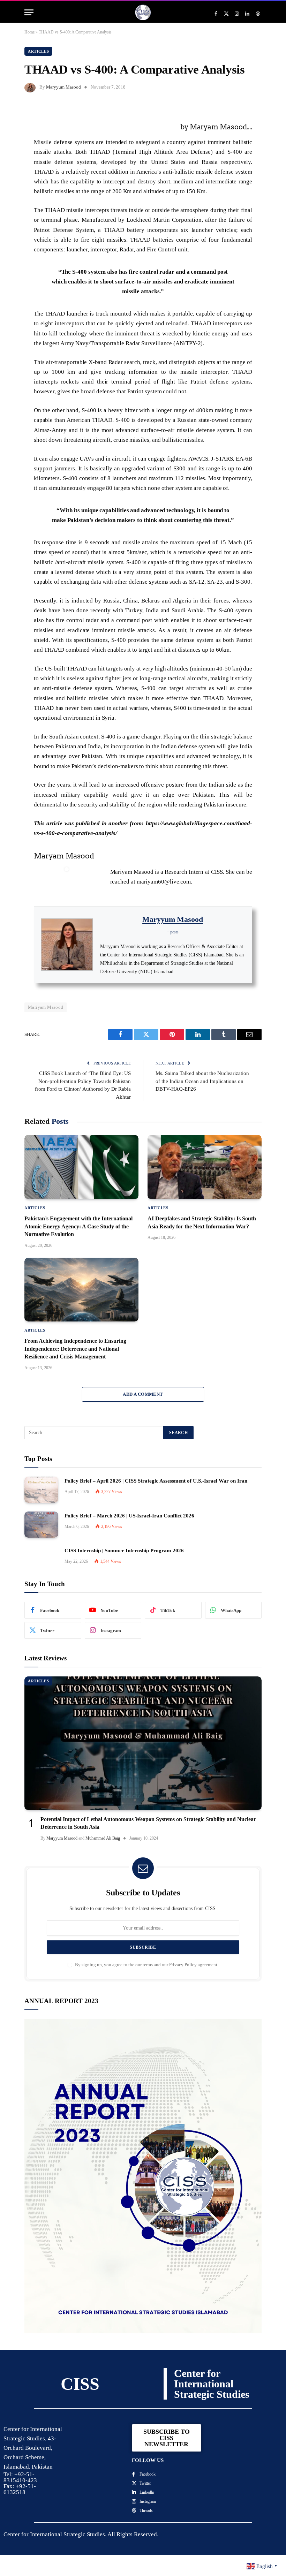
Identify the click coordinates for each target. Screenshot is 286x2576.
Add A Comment (143, 1394)
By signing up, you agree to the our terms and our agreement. (146, 1965)
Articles (38, 51)
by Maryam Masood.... (216, 127)
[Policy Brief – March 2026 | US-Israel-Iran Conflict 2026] (41, 1525)
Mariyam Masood (46, 1007)
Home (29, 32)
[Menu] (29, 12)
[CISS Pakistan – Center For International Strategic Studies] (143, 12)
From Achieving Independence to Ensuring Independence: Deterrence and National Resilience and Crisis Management (75, 1349)
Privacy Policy (183, 1965)
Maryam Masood (64, 856)
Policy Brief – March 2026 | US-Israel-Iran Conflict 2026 (129, 1516)
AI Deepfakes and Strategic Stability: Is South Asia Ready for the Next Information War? (202, 1222)
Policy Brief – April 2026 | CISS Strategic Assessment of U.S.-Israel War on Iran (156, 1481)
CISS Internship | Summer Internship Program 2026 (124, 1551)
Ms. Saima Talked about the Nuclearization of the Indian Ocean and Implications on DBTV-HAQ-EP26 (202, 1081)
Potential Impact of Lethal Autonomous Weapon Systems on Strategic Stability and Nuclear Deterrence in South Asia (148, 1823)
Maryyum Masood (63, 87)
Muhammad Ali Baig (103, 1838)
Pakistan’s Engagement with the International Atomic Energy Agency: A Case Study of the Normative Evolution (78, 1226)
